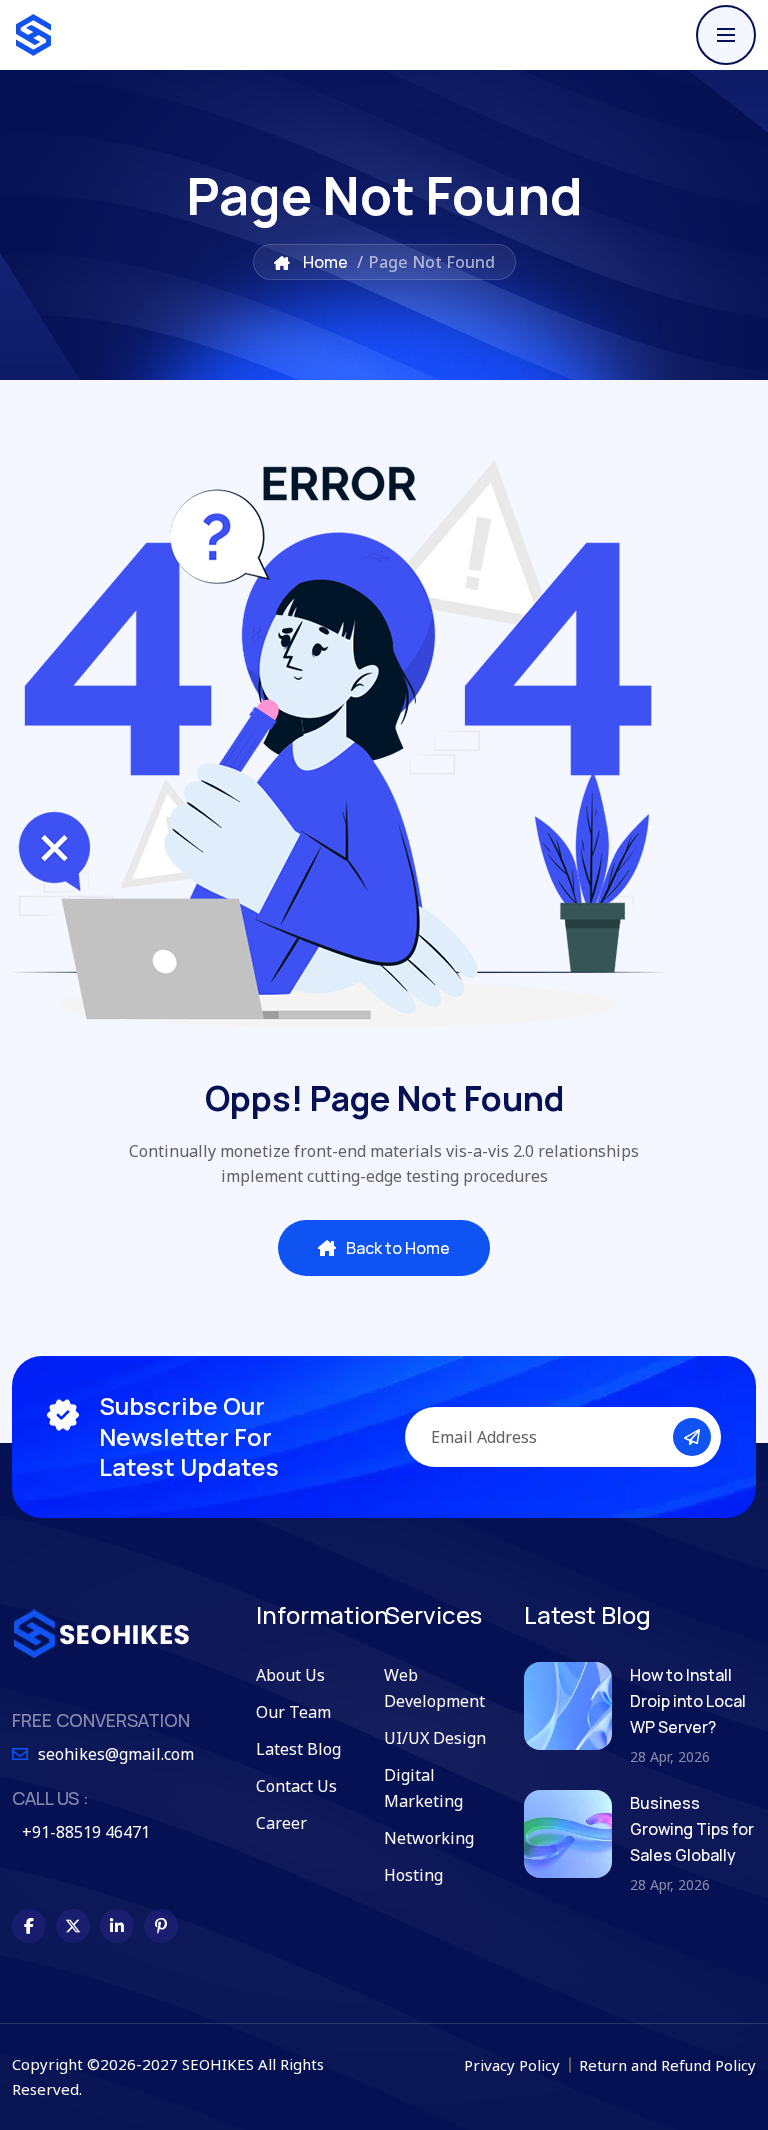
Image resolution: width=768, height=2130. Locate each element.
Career (281, 1823)
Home (324, 262)
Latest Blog (298, 1749)
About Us (290, 1675)
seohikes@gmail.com (116, 1754)
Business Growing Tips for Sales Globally (692, 1829)
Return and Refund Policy (667, 2065)
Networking (429, 1838)
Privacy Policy (514, 2065)
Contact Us (296, 1786)
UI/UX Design (435, 1738)
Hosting (413, 1875)
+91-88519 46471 (86, 1832)
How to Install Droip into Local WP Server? (688, 1701)
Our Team (293, 1712)
